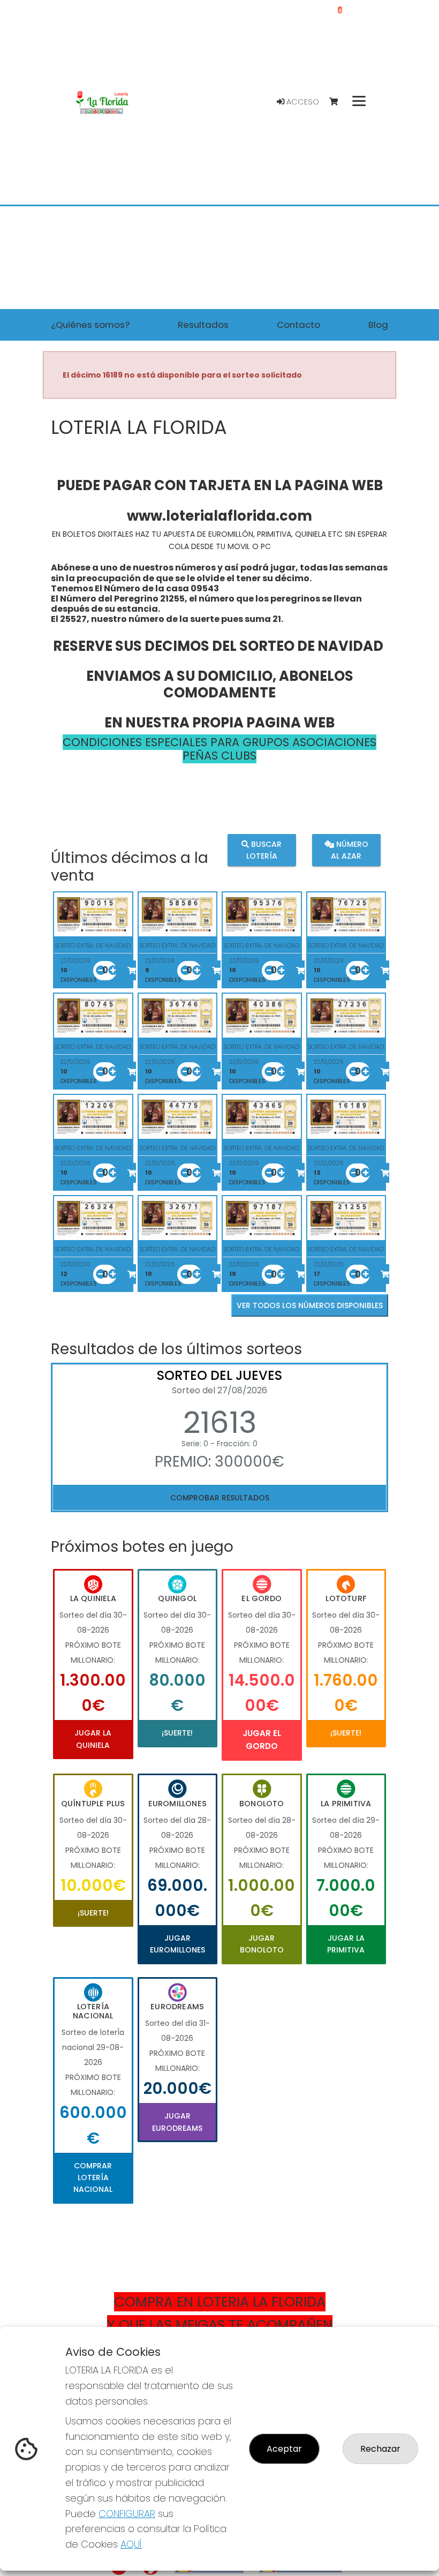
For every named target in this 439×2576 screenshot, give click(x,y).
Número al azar (350, 850)
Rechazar (380, 2449)
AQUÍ (131, 2544)
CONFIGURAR (127, 2514)
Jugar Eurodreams (177, 2122)
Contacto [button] (298, 325)
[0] (339, 102)
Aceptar (284, 2449)
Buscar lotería (264, 850)
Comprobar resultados (220, 1498)
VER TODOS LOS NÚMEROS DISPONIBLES (310, 1305)
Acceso (302, 102)
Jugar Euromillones (177, 1944)
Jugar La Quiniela (93, 1739)
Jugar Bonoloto (262, 1944)
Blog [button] (378, 325)
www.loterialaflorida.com (219, 516)
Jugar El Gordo (262, 1740)
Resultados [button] (203, 325)
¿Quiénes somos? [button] (90, 325)
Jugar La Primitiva (346, 1944)
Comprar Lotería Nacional (93, 2178)
